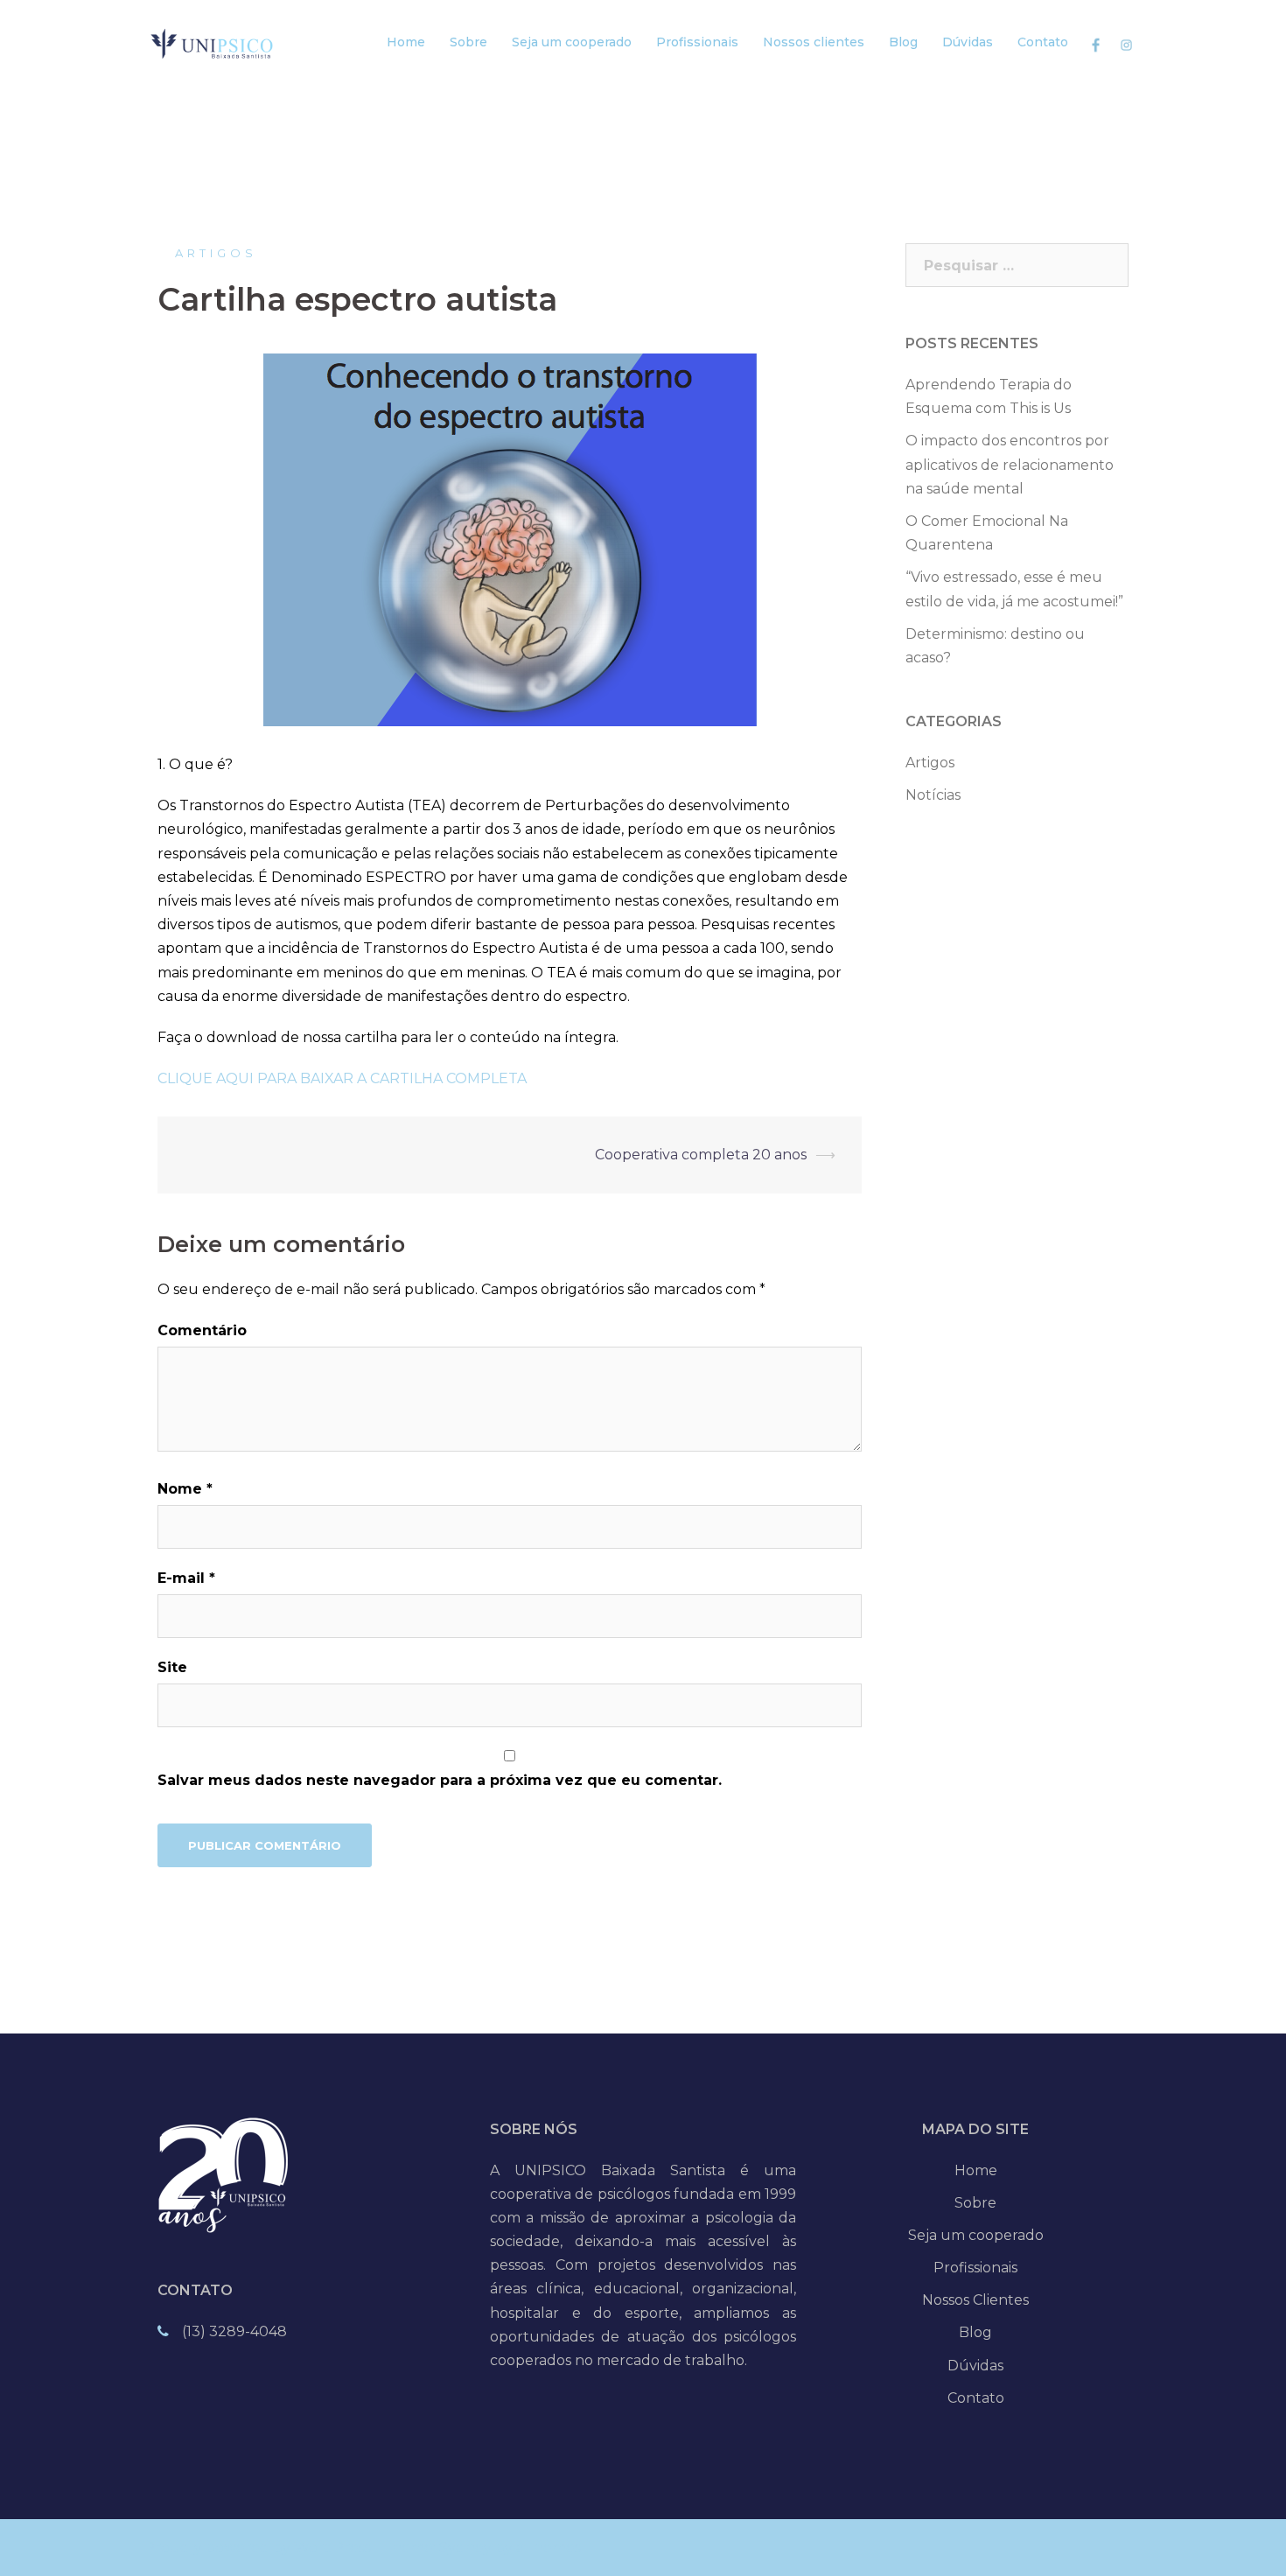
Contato (1043, 42)
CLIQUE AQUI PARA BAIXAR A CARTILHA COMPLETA (342, 1078)
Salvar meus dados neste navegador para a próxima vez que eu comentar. (440, 1780)
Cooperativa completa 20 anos (701, 1155)
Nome (185, 1489)
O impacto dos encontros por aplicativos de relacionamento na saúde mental (1010, 464)
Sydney (465, 2548)
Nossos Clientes (975, 2300)
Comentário (202, 1330)
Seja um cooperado (572, 42)
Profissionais (697, 42)
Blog (903, 42)
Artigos (216, 253)
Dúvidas (968, 42)
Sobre (468, 42)
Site (172, 1667)
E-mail (186, 1578)
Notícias (933, 795)
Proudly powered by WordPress (258, 2548)
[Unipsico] (217, 42)
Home (406, 42)
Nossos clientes (814, 42)
